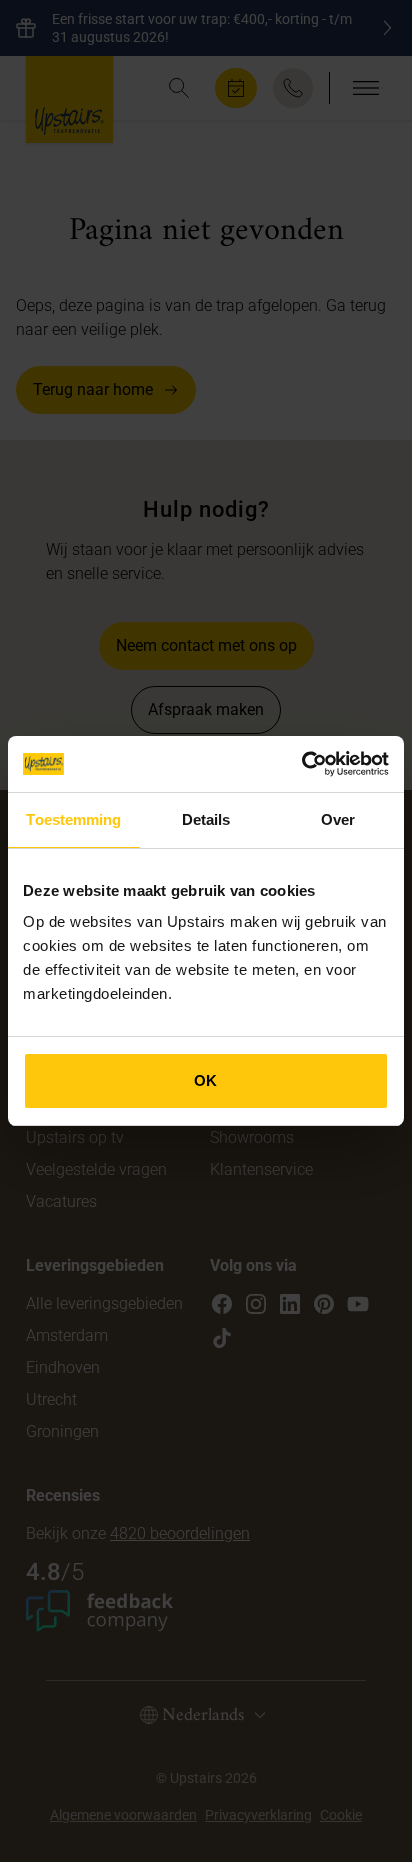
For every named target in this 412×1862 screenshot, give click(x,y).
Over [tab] (338, 819)
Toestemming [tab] (73, 819)
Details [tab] (206, 819)
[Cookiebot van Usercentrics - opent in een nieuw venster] (301, 764)
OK (205, 1080)
